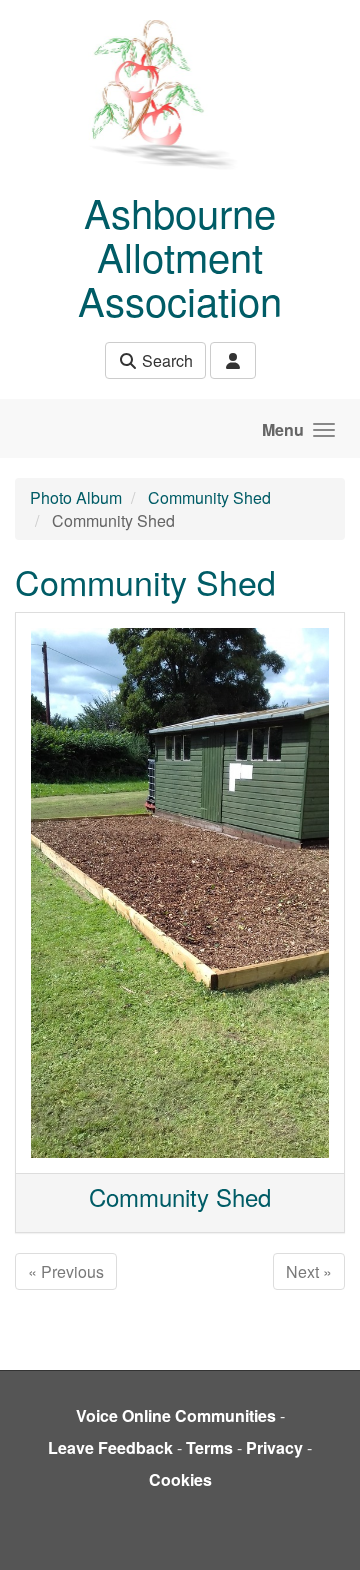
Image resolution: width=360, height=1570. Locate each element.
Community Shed (209, 497)
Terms (209, 1447)
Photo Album (76, 497)
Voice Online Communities (176, 1415)
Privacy (274, 1447)
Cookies (180, 1479)
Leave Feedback (110, 1447)
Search (165, 360)
